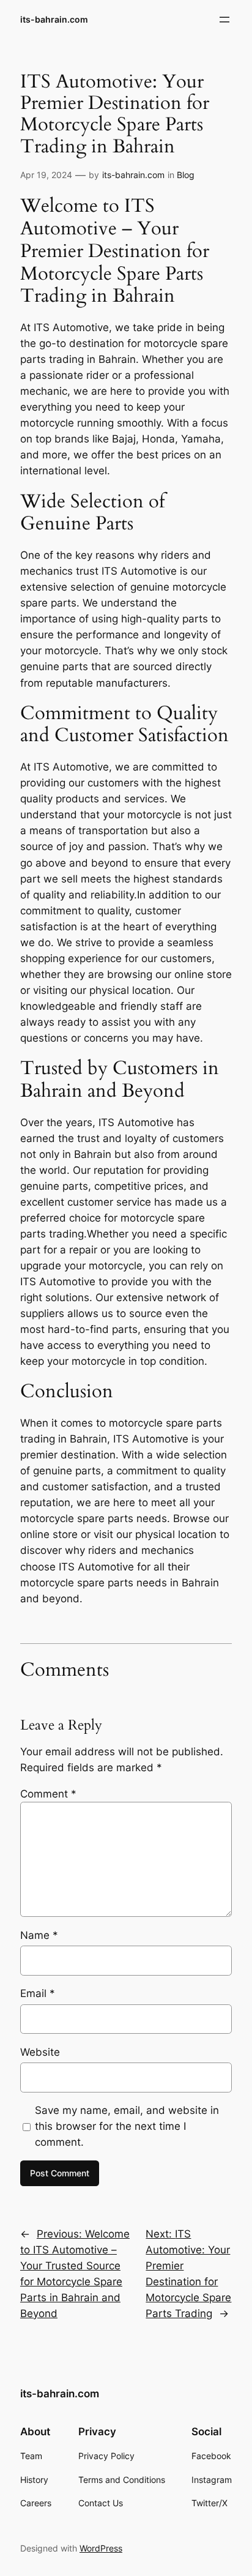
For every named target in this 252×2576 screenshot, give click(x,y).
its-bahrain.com (54, 19)
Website (40, 2052)
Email (38, 1993)
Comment (48, 1794)
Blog (186, 175)
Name (39, 1935)
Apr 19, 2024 (46, 175)
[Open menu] (224, 20)
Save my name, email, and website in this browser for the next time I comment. (127, 2126)
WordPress (101, 2548)
